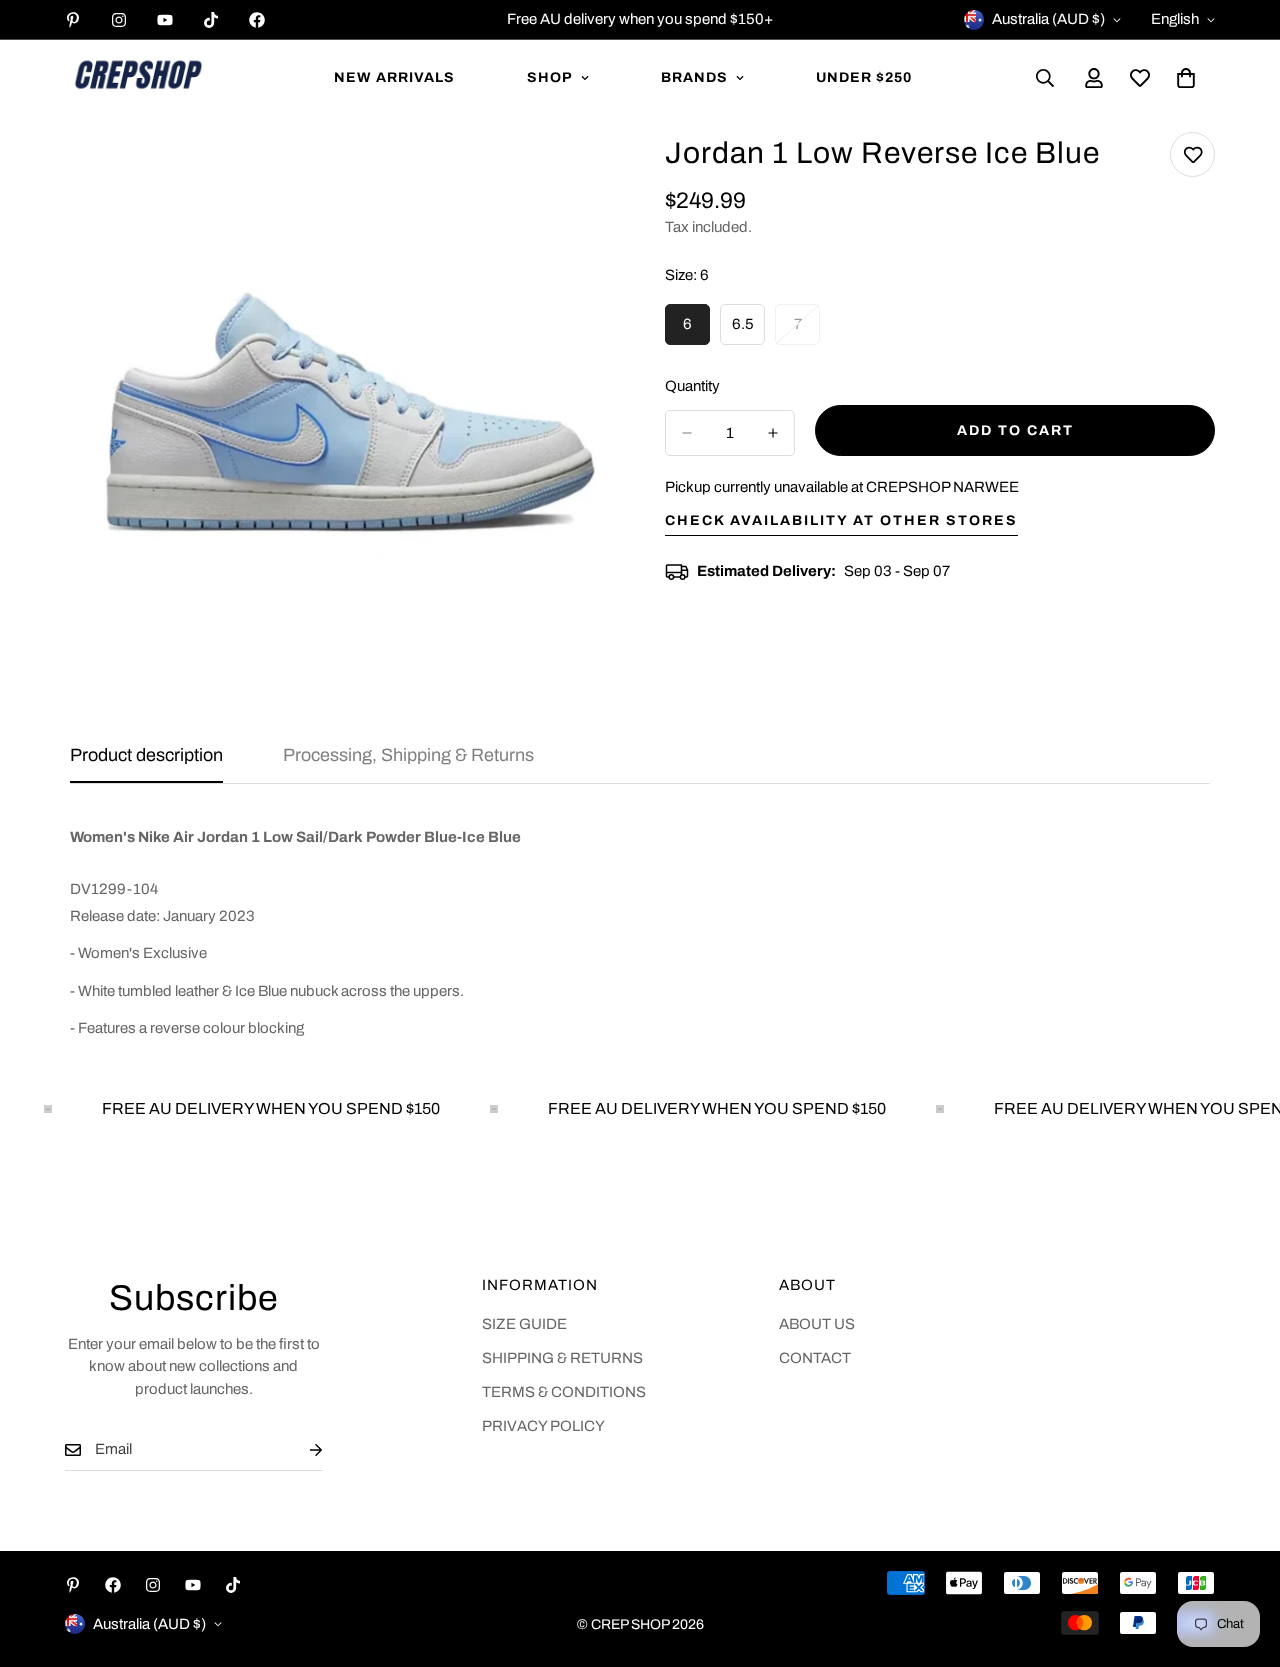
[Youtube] (165, 20)
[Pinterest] (73, 20)
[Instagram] (119, 20)
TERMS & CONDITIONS (564, 1392)
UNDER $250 (864, 77)
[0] (1186, 78)
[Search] (1045, 78)
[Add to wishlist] (1192, 154)
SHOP (550, 77)
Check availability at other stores (841, 520)
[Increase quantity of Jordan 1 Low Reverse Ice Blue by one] (773, 433)
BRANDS (694, 77)
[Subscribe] (300, 1449)
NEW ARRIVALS (394, 77)
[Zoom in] (577, 174)
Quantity (692, 386)
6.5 (748, 331)
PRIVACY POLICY (543, 1426)
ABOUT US (817, 1324)
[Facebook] (257, 20)
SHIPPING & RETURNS (562, 1358)
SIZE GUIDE (524, 1324)
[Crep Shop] (137, 78)
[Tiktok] (211, 20)
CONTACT (815, 1358)
